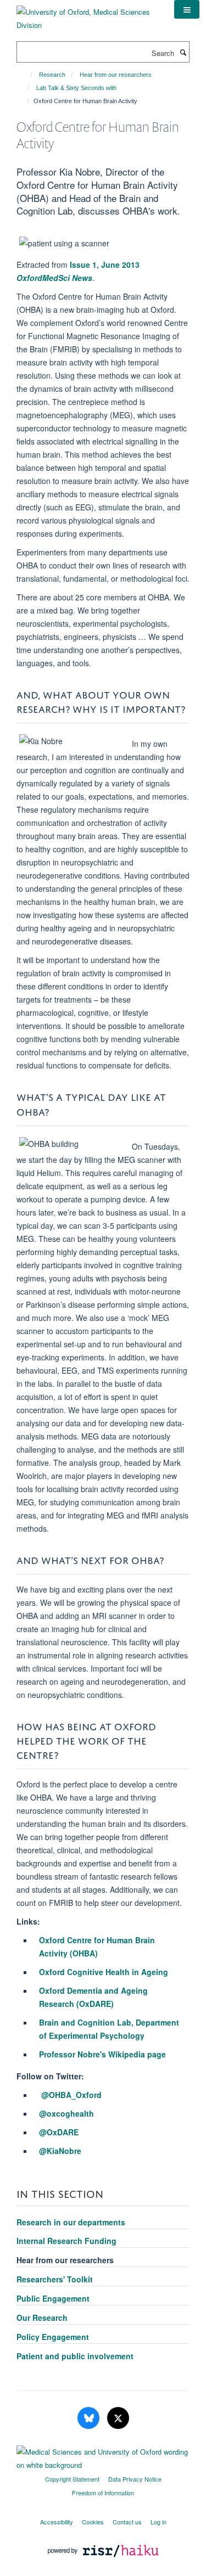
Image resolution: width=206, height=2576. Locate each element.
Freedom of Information (103, 2493)
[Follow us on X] (118, 2418)
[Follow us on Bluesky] (90, 2418)
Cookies (93, 2522)
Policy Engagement (53, 2337)
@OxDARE (59, 2132)
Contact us (127, 2522)
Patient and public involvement (75, 2356)
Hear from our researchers (116, 75)
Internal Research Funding (66, 2241)
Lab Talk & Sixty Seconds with (76, 88)
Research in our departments (71, 2222)
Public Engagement (53, 2298)
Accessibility (57, 2522)
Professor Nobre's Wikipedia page (102, 2054)
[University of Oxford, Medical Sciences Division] (87, 15)
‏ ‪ (40, 2095)
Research (52, 75)
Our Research (42, 2318)
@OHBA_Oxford (71, 2095)
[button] (187, 9)
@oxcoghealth (66, 2113)
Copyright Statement (72, 2479)
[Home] (26, 75)
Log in (158, 2522)
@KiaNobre (60, 2151)
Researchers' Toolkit (55, 2279)
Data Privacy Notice (135, 2479)
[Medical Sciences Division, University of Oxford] (103, 2456)
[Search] (183, 52)
